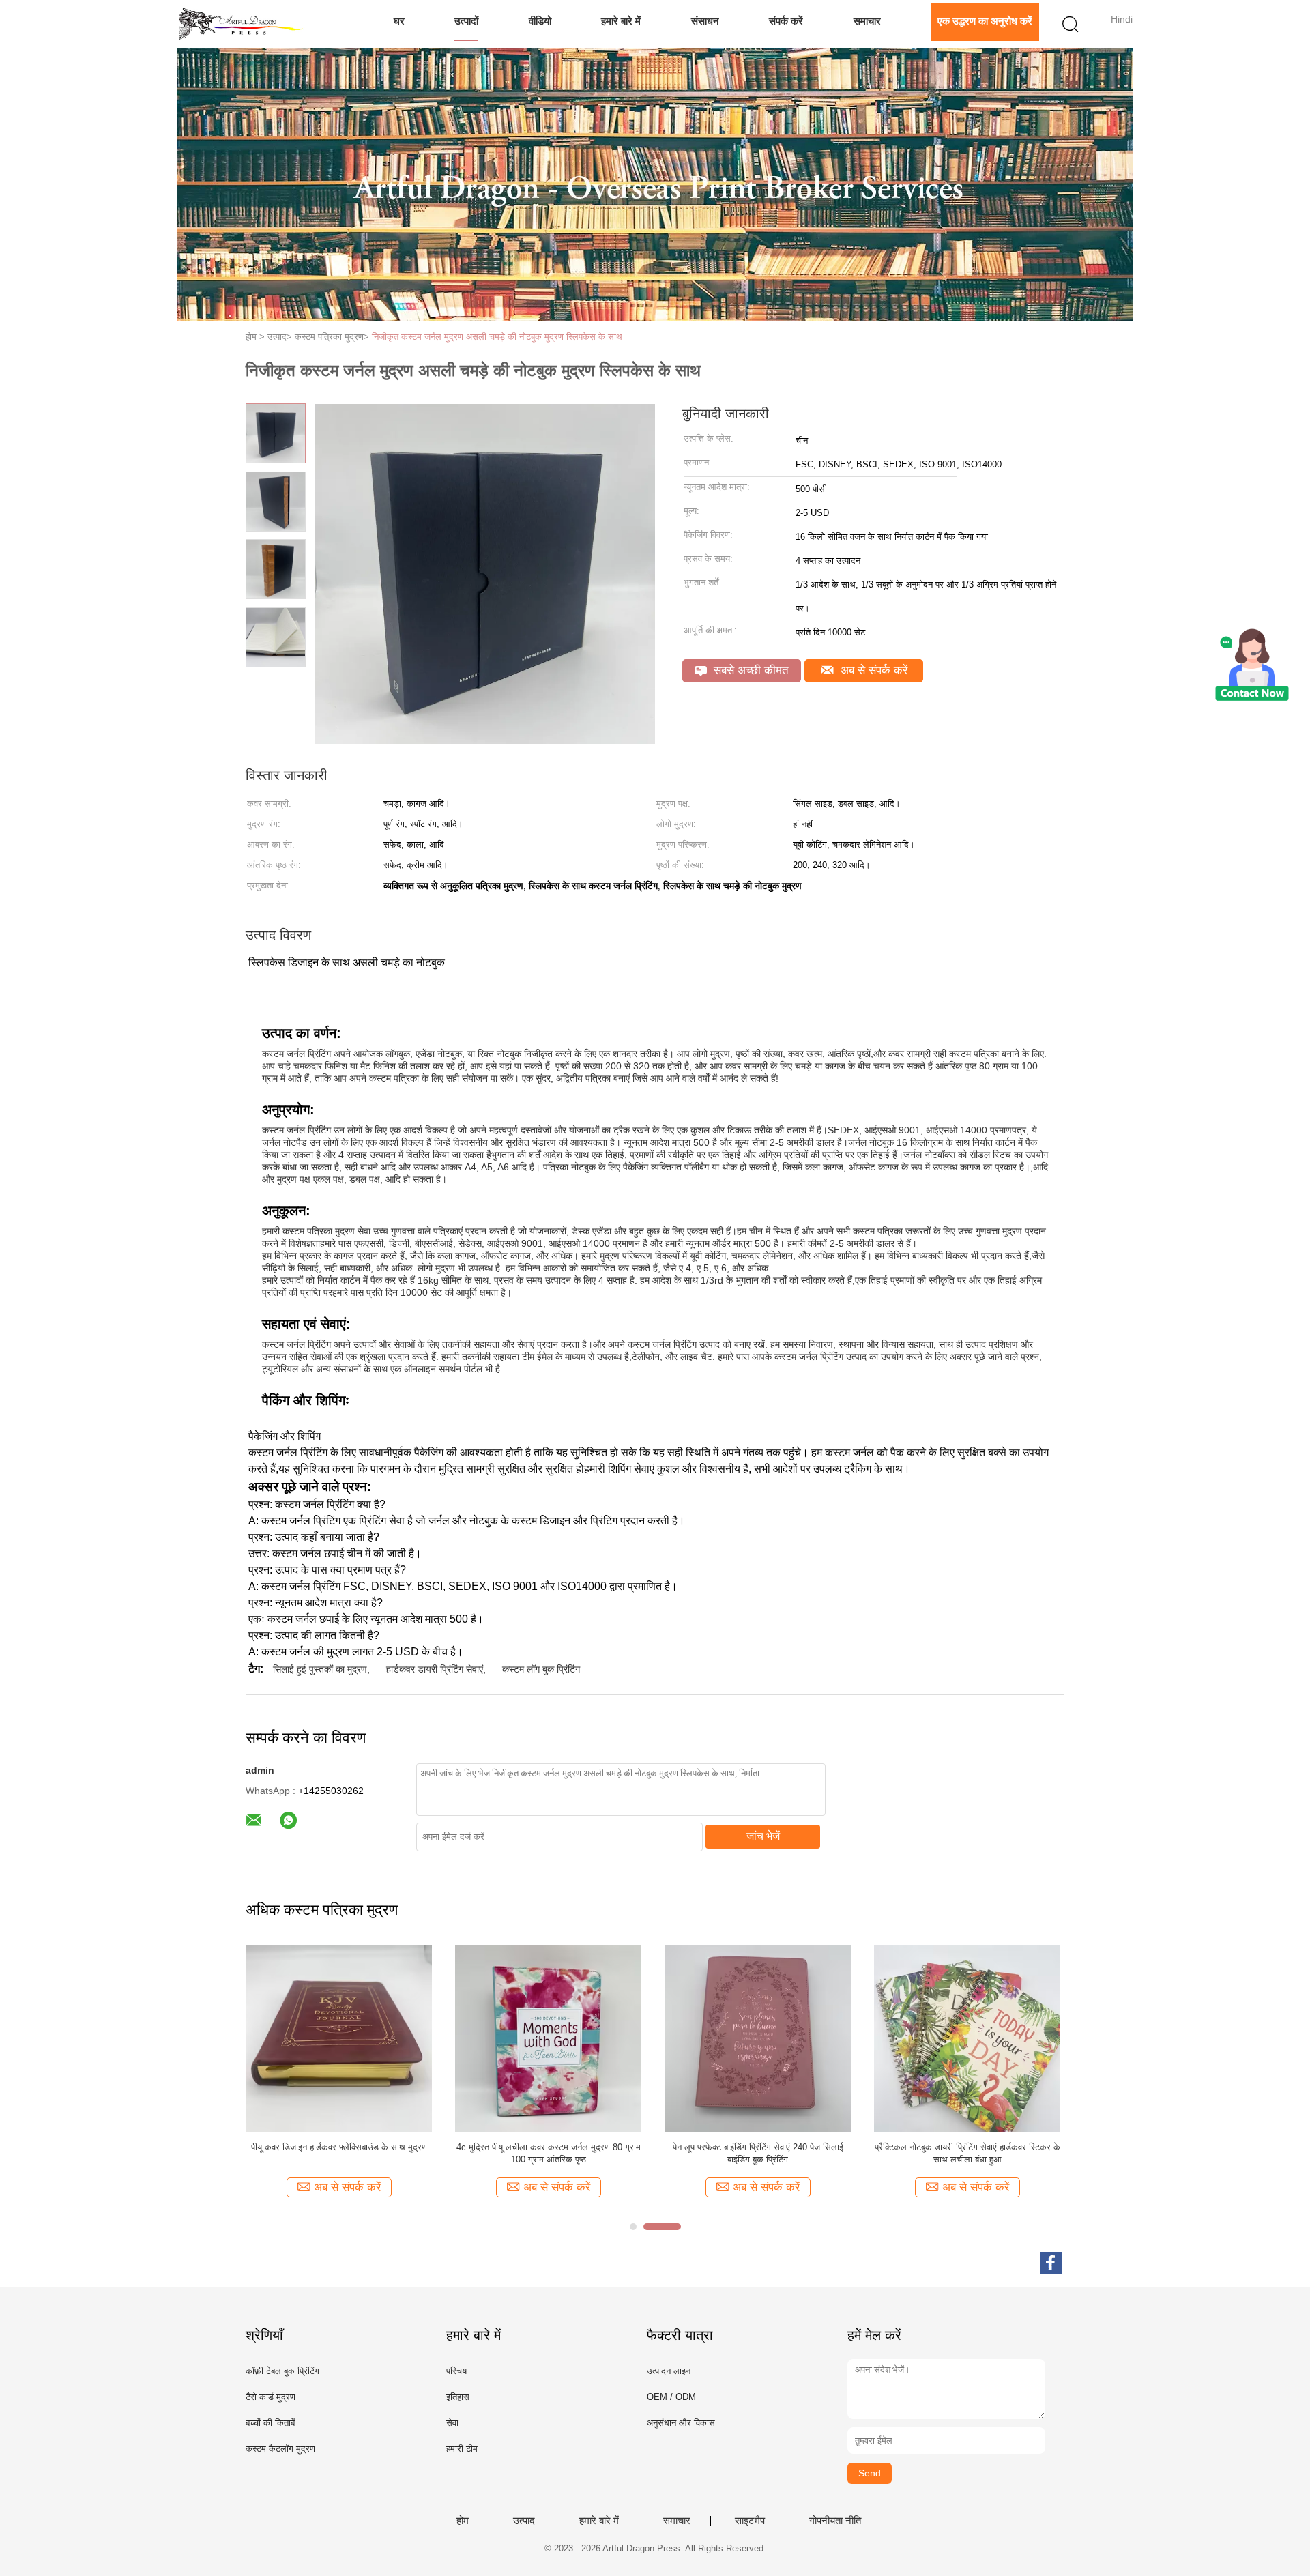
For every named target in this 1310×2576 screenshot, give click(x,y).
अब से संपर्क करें (872, 670)
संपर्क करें (786, 21)
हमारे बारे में (621, 21)
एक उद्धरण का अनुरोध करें (985, 21)
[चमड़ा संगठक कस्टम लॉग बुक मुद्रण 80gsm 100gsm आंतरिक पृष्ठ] (967, 2038)
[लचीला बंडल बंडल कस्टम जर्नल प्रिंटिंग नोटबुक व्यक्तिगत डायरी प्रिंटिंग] (758, 2038)
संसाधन (705, 21)
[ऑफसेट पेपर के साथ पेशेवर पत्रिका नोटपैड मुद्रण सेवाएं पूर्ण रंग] (548, 2038)
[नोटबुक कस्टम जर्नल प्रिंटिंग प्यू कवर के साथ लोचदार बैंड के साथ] (339, 2038)
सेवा (452, 2423)
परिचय (456, 2371)
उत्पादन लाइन (669, 2371)
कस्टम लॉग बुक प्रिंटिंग (541, 1669)
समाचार (867, 21)
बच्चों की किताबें (270, 2423)
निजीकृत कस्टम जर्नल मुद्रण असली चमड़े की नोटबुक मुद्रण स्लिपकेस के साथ (497, 337)
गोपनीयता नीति (835, 2521)
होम (463, 2521)
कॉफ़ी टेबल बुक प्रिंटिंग (282, 2371)
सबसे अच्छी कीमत (749, 670)
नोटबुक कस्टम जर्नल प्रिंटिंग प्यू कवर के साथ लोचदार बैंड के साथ (339, 2153)
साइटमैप (750, 2521)
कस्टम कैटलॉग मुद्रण (280, 2449)
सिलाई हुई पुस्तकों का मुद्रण (320, 1669)
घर (399, 21)
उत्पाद (524, 2521)
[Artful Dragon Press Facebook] (1051, 2263)
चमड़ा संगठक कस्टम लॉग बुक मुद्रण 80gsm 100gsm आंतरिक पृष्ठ (967, 2153)
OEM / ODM (671, 2397)
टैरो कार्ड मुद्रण (271, 2397)
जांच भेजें (763, 1836)
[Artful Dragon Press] (244, 24)
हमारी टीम (462, 2449)
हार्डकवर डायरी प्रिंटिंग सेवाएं (435, 1669)
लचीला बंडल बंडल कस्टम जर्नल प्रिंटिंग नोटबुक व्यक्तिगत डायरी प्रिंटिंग (758, 2153)
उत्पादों (466, 21)
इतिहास (458, 2397)
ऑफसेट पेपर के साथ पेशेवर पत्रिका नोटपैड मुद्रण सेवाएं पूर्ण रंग (548, 2153)
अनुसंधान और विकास (681, 2423)
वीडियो (540, 21)
